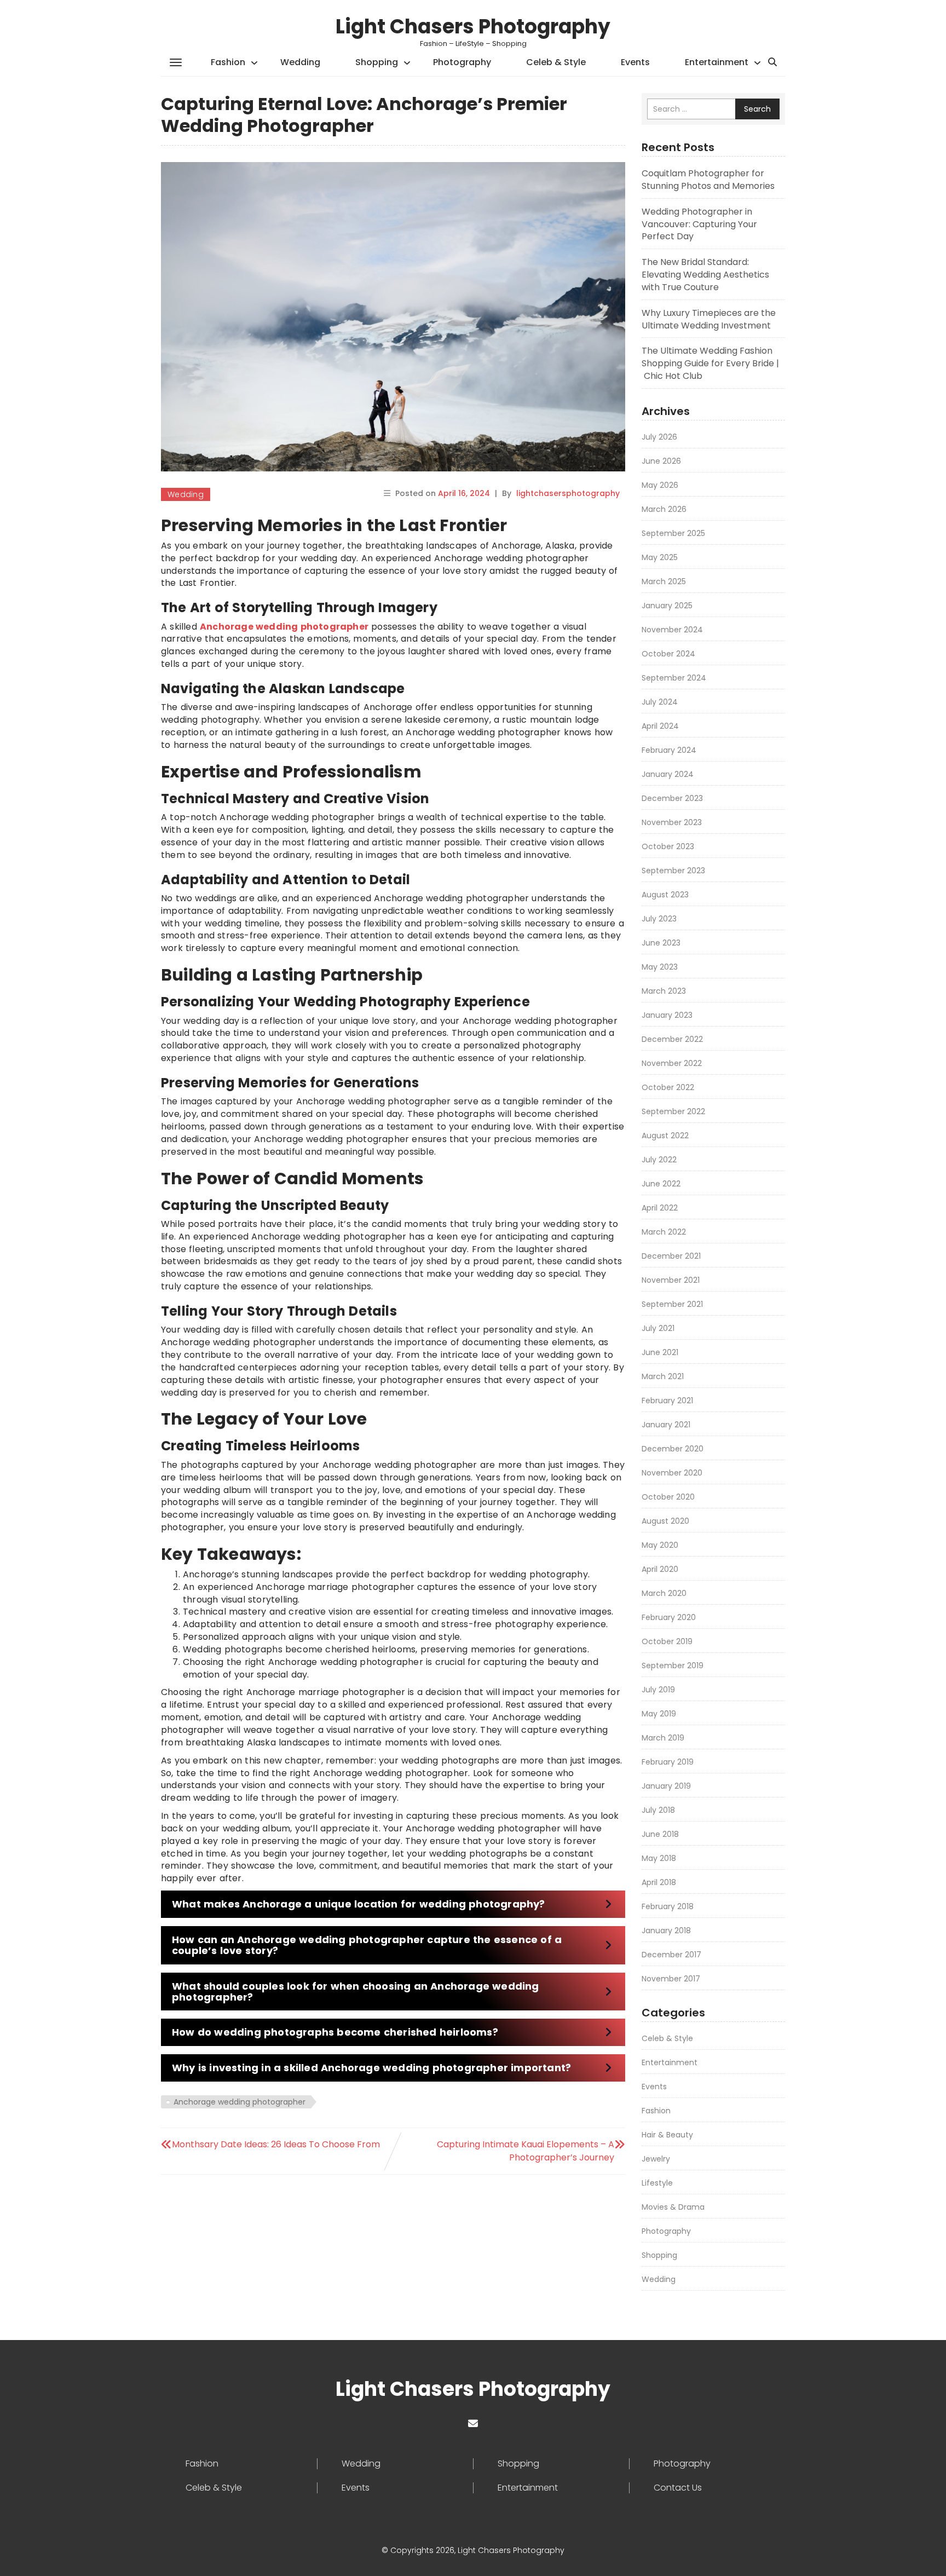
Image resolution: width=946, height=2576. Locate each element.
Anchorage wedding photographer (240, 2102)
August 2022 (665, 1136)
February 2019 (668, 1762)
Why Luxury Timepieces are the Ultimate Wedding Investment (709, 319)
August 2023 (665, 895)
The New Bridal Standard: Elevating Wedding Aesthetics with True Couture (705, 275)
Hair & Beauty (667, 2135)
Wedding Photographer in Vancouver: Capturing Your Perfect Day (699, 224)
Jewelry (656, 2159)
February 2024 (669, 750)
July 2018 (658, 1810)
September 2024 (674, 678)
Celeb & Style (556, 62)
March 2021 (663, 1376)
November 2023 (672, 822)
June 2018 (660, 1834)
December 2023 (672, 798)
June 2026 (661, 461)
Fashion (228, 62)
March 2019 (663, 1738)
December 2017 (671, 1955)
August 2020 (665, 1521)
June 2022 (661, 1184)
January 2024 (668, 774)
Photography (462, 62)
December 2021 (671, 1256)
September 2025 (673, 533)
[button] (393, 1904)
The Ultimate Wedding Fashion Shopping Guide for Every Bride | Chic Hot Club (710, 363)
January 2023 (667, 1015)
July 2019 (658, 1690)
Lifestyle (657, 2183)
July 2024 (660, 702)
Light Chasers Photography (473, 27)
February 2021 (667, 1401)
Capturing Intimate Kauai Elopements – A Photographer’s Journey (526, 2151)
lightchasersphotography (568, 493)
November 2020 (672, 1473)
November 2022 (672, 1063)
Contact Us (678, 2488)
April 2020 (660, 1569)
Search (757, 109)
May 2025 (660, 557)
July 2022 (659, 1160)
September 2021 (672, 1304)
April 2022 (660, 1208)
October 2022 (668, 1087)
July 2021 (658, 1328)
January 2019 (666, 1786)
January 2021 (666, 1425)
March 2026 (664, 509)
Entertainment (717, 62)
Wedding (300, 62)
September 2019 (673, 1666)
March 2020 (664, 1593)
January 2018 (666, 1930)
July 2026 (659, 437)
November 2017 (671, 1979)
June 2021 (660, 1352)
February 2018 (668, 1906)
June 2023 (661, 943)
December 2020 (673, 1449)
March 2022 (664, 1232)
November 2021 (671, 1280)
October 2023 (668, 846)
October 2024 (668, 654)
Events (635, 62)
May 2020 (660, 1545)
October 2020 (668, 1497)
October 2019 (667, 1641)
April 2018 (659, 1882)
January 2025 (667, 606)
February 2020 (669, 1617)
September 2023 (673, 871)
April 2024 (660, 726)
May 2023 (660, 967)
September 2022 (673, 1111)
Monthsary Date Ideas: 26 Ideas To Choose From (276, 2144)
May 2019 (659, 1714)
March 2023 (664, 991)
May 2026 (660, 485)
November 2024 (672, 630)
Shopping (377, 62)
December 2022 (672, 1039)
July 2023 (659, 919)
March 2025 (664, 581)
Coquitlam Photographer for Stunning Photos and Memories (708, 180)
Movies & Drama (673, 2207)
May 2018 (659, 1858)
